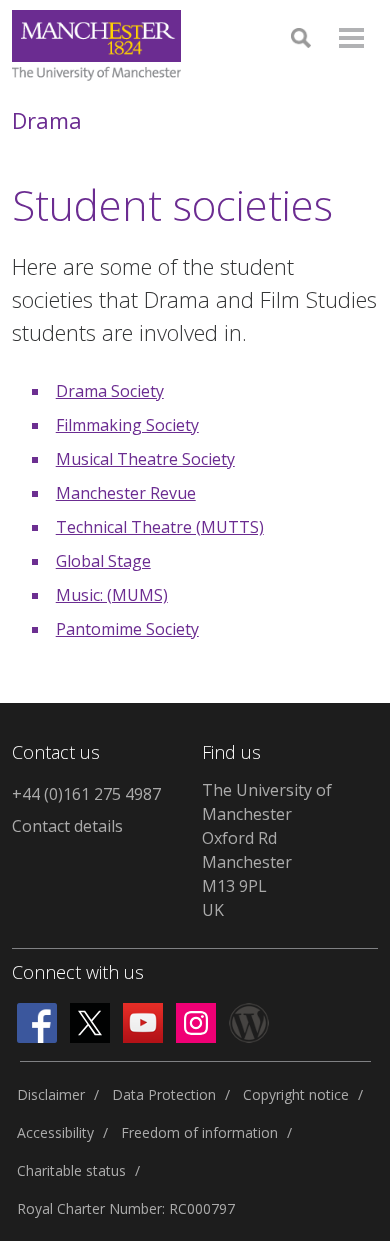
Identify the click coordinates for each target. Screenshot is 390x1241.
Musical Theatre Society (145, 459)
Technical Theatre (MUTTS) (160, 527)
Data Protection (164, 1094)
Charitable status (71, 1170)
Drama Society (110, 391)
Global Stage (103, 561)
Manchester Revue (126, 493)
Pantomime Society (127, 629)
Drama (47, 120)
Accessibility (55, 1132)
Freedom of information (199, 1132)
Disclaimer (51, 1094)
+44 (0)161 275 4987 (86, 794)
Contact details (67, 826)
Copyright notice (296, 1094)
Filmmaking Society (127, 425)
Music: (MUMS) (112, 595)
